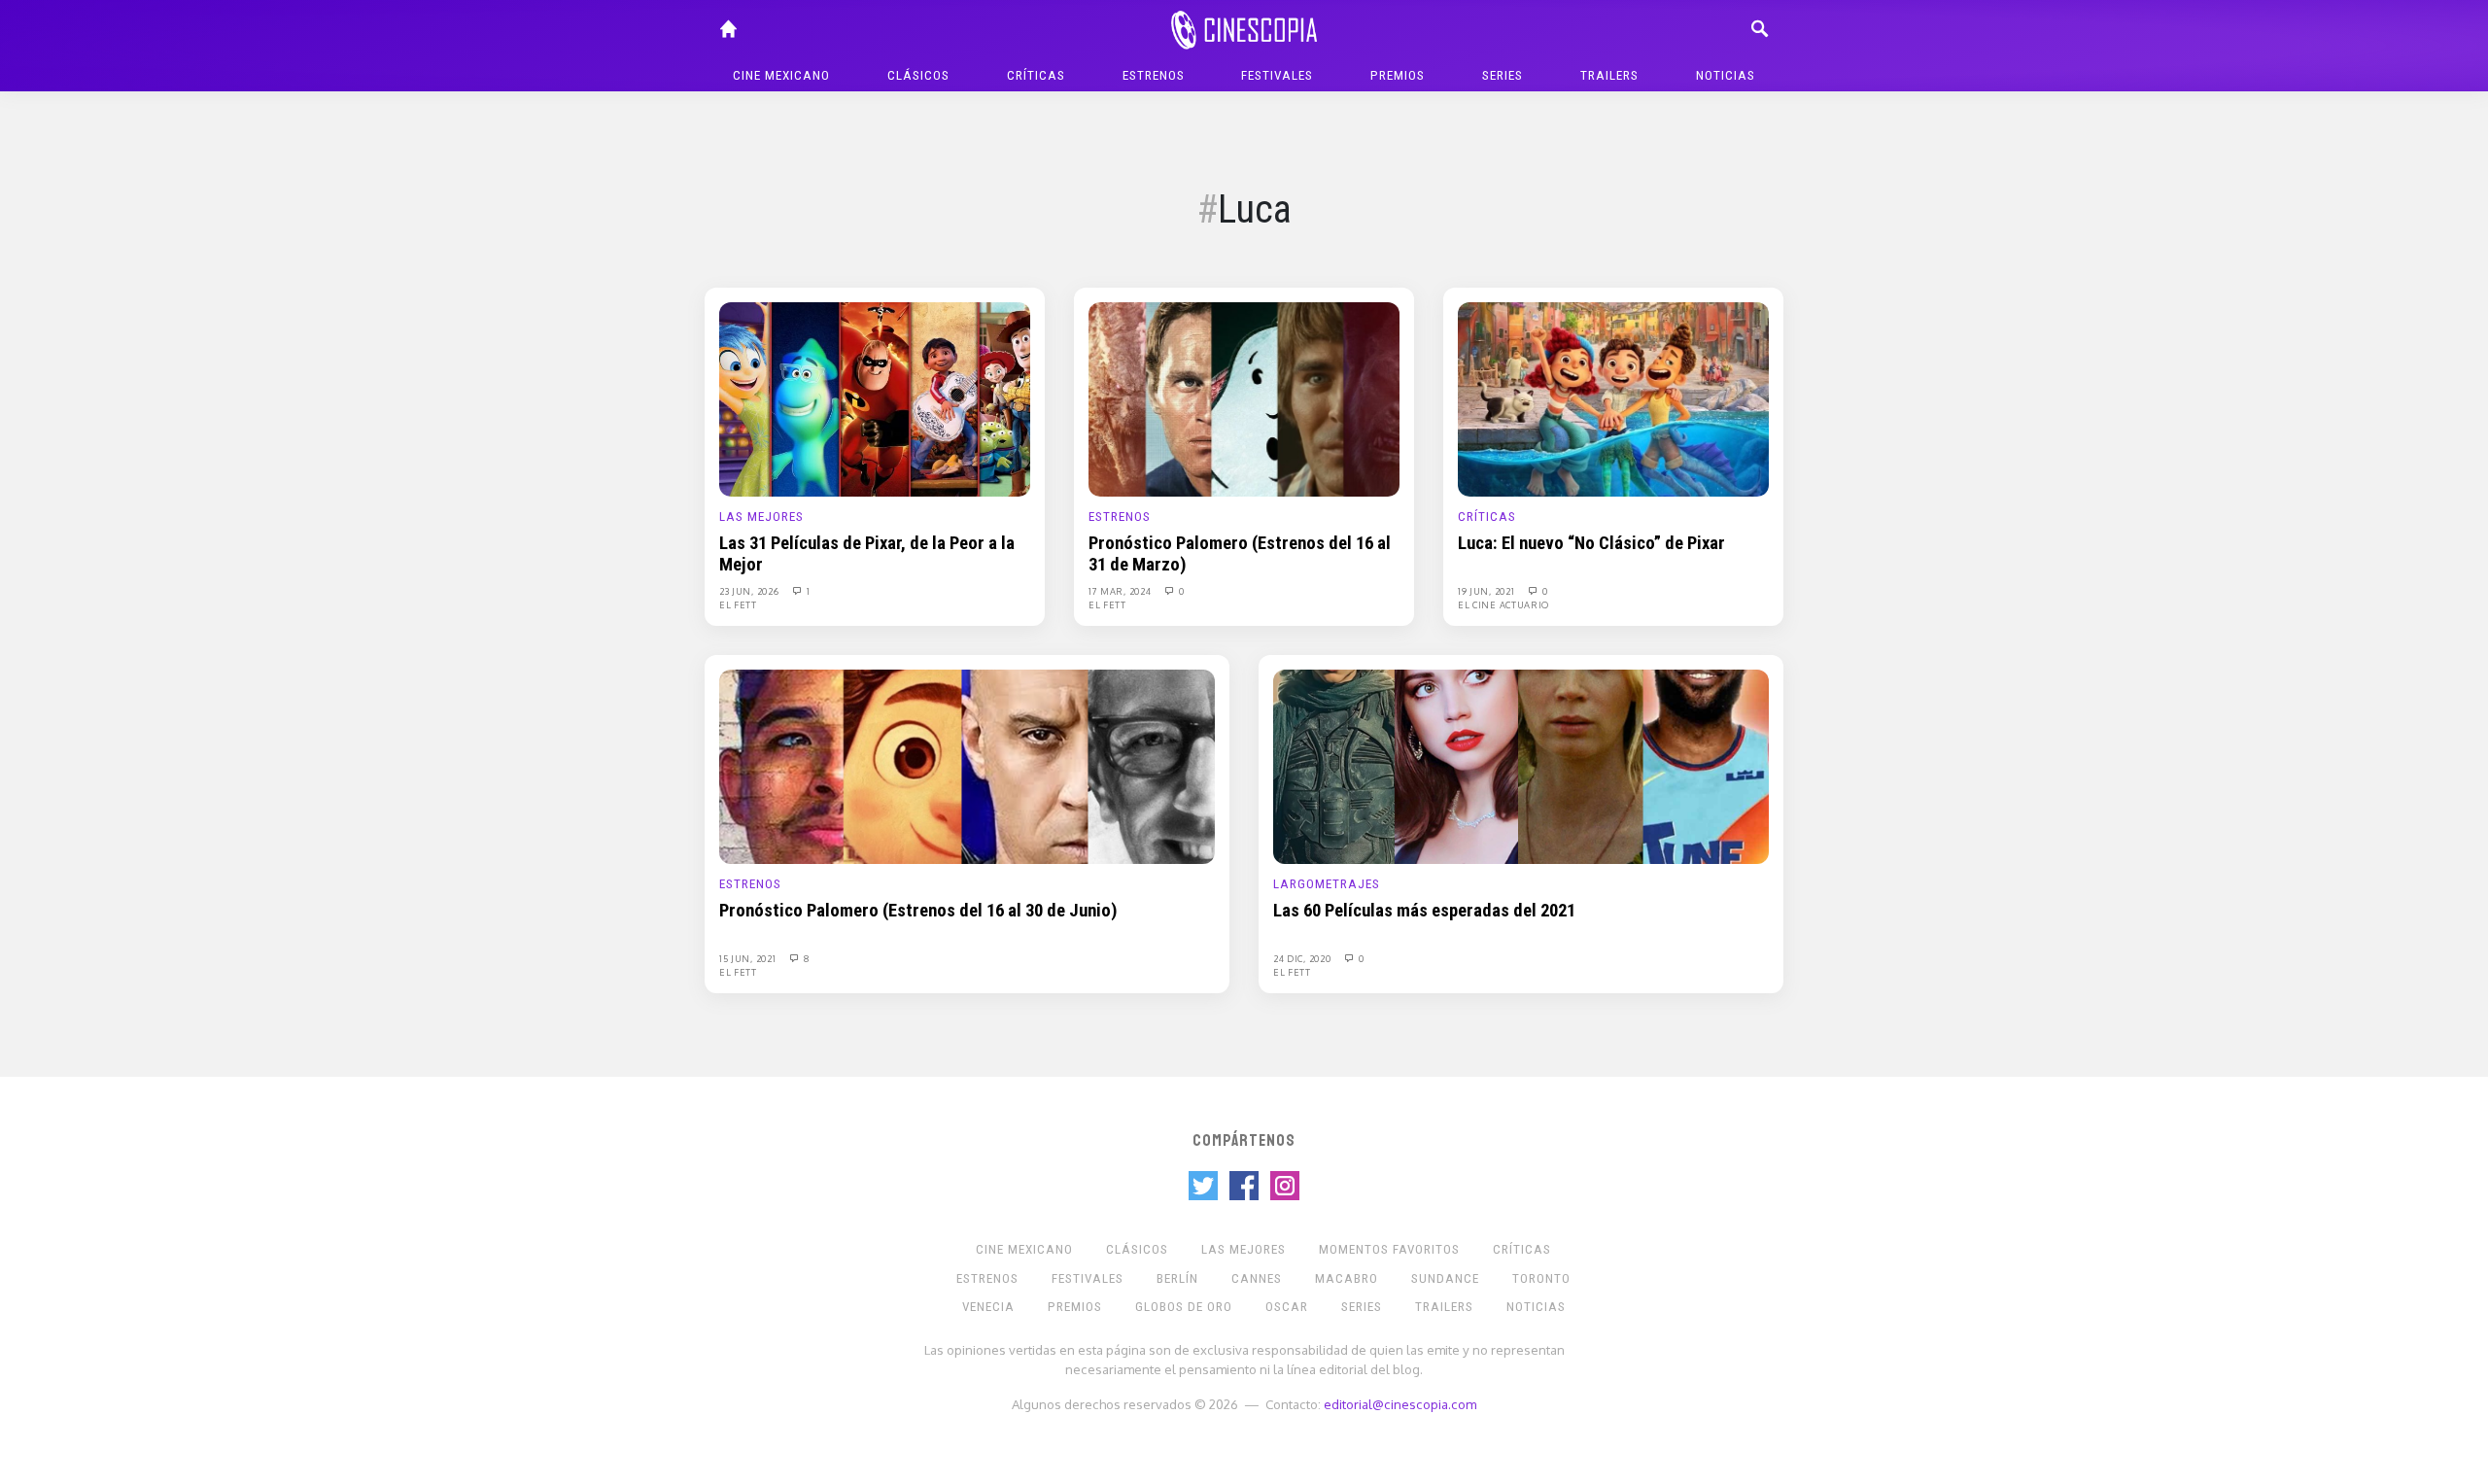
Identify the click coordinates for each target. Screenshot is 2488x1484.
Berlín (1177, 1278)
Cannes (1257, 1278)
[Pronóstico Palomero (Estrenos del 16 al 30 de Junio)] (967, 766)
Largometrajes (1327, 884)
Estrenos (1154, 75)
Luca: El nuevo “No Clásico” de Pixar (1591, 543)
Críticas (1036, 75)
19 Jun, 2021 (1487, 591)
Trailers (1609, 75)
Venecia (988, 1307)
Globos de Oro (1184, 1307)
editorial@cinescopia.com (1400, 1404)
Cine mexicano (781, 75)
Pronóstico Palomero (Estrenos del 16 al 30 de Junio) (918, 911)
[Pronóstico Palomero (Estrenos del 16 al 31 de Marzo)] (1244, 398)
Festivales (1277, 75)
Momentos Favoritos (1389, 1249)
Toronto (1541, 1278)
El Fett (738, 604)
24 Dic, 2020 (1303, 958)
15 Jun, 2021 (749, 958)
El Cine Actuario (1503, 604)
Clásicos (918, 75)
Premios (1398, 75)
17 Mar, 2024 (1121, 591)
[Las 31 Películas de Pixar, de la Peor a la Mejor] (875, 398)
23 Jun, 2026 (750, 591)
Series (1503, 75)
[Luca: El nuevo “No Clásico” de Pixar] (1613, 398)
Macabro (1347, 1278)
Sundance (1445, 1278)
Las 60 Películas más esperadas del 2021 (1424, 911)
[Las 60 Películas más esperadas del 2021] (1521, 766)
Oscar (1287, 1307)
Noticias (1726, 75)
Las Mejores (761, 517)
